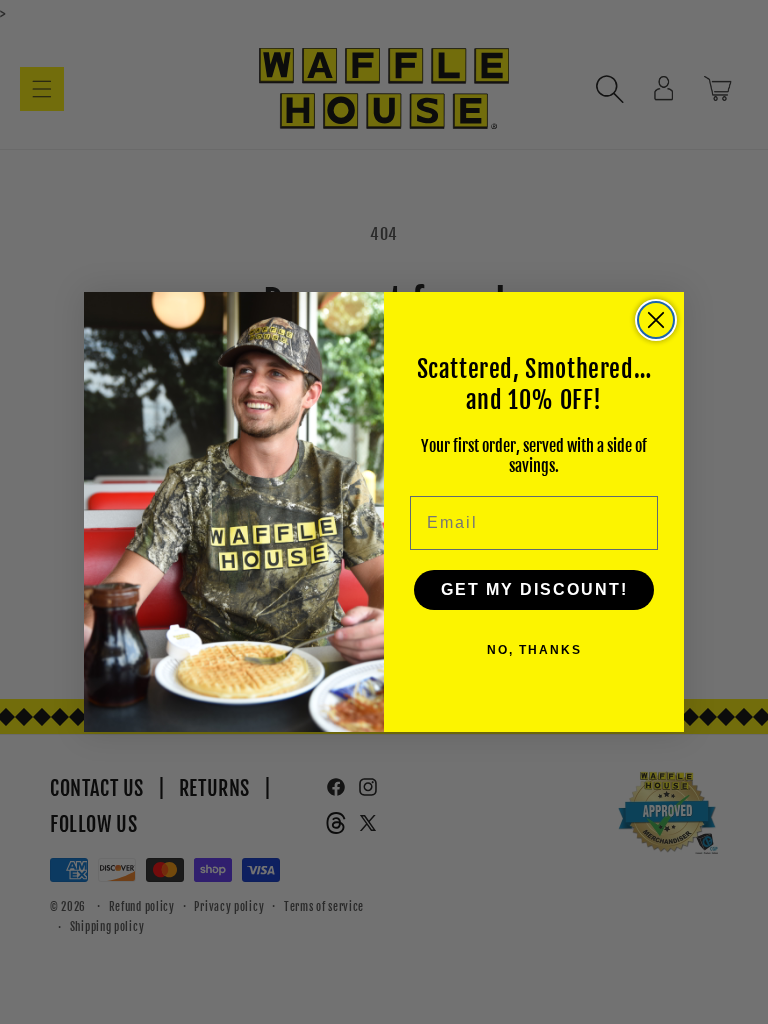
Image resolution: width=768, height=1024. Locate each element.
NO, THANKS (534, 650)
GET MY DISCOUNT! (534, 589)
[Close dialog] (656, 320)
